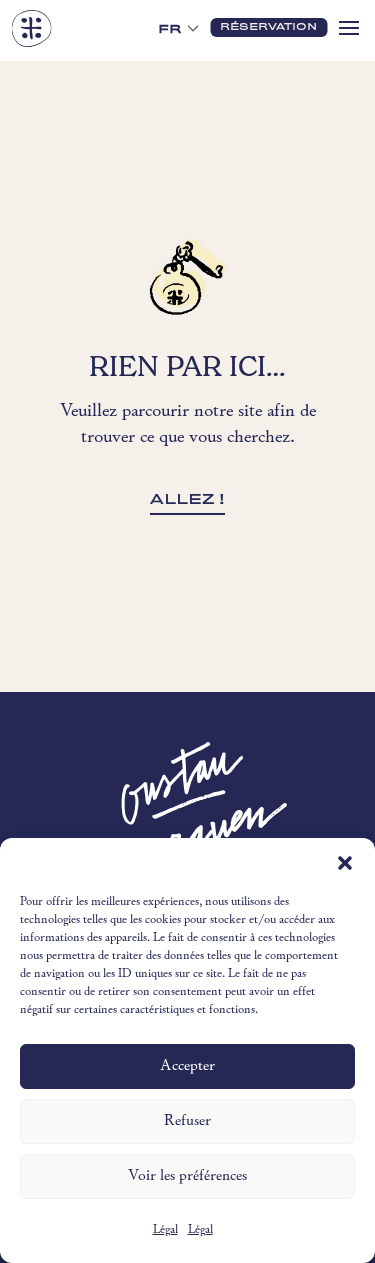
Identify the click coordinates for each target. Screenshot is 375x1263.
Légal (165, 1230)
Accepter (187, 1066)
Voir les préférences (187, 1176)
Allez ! (187, 499)
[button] (345, 863)
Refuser (187, 1121)
